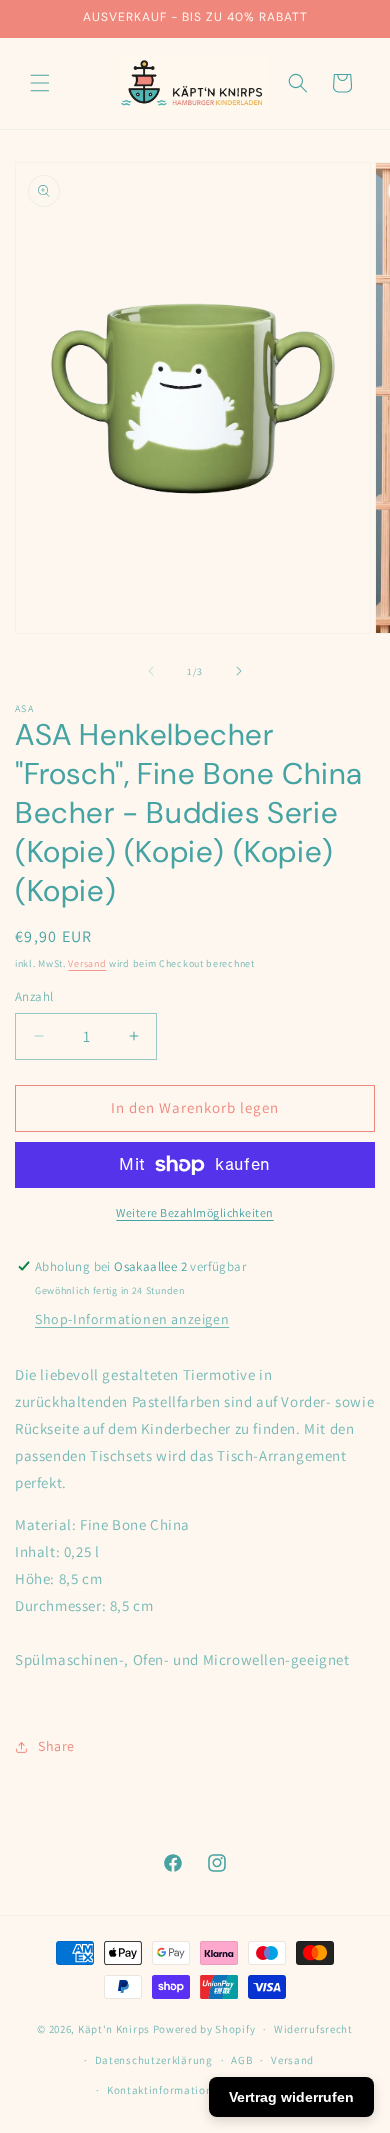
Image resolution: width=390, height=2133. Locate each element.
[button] (40, 83)
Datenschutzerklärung (154, 2060)
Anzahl (34, 996)
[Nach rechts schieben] (239, 671)
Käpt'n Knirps (114, 2029)
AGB (241, 2060)
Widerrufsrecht (313, 2029)
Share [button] (56, 1746)
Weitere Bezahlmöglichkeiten (195, 1212)
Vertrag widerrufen (291, 2097)
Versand (87, 963)
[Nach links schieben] (151, 671)
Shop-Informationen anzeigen (132, 1319)
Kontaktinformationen (166, 2090)
